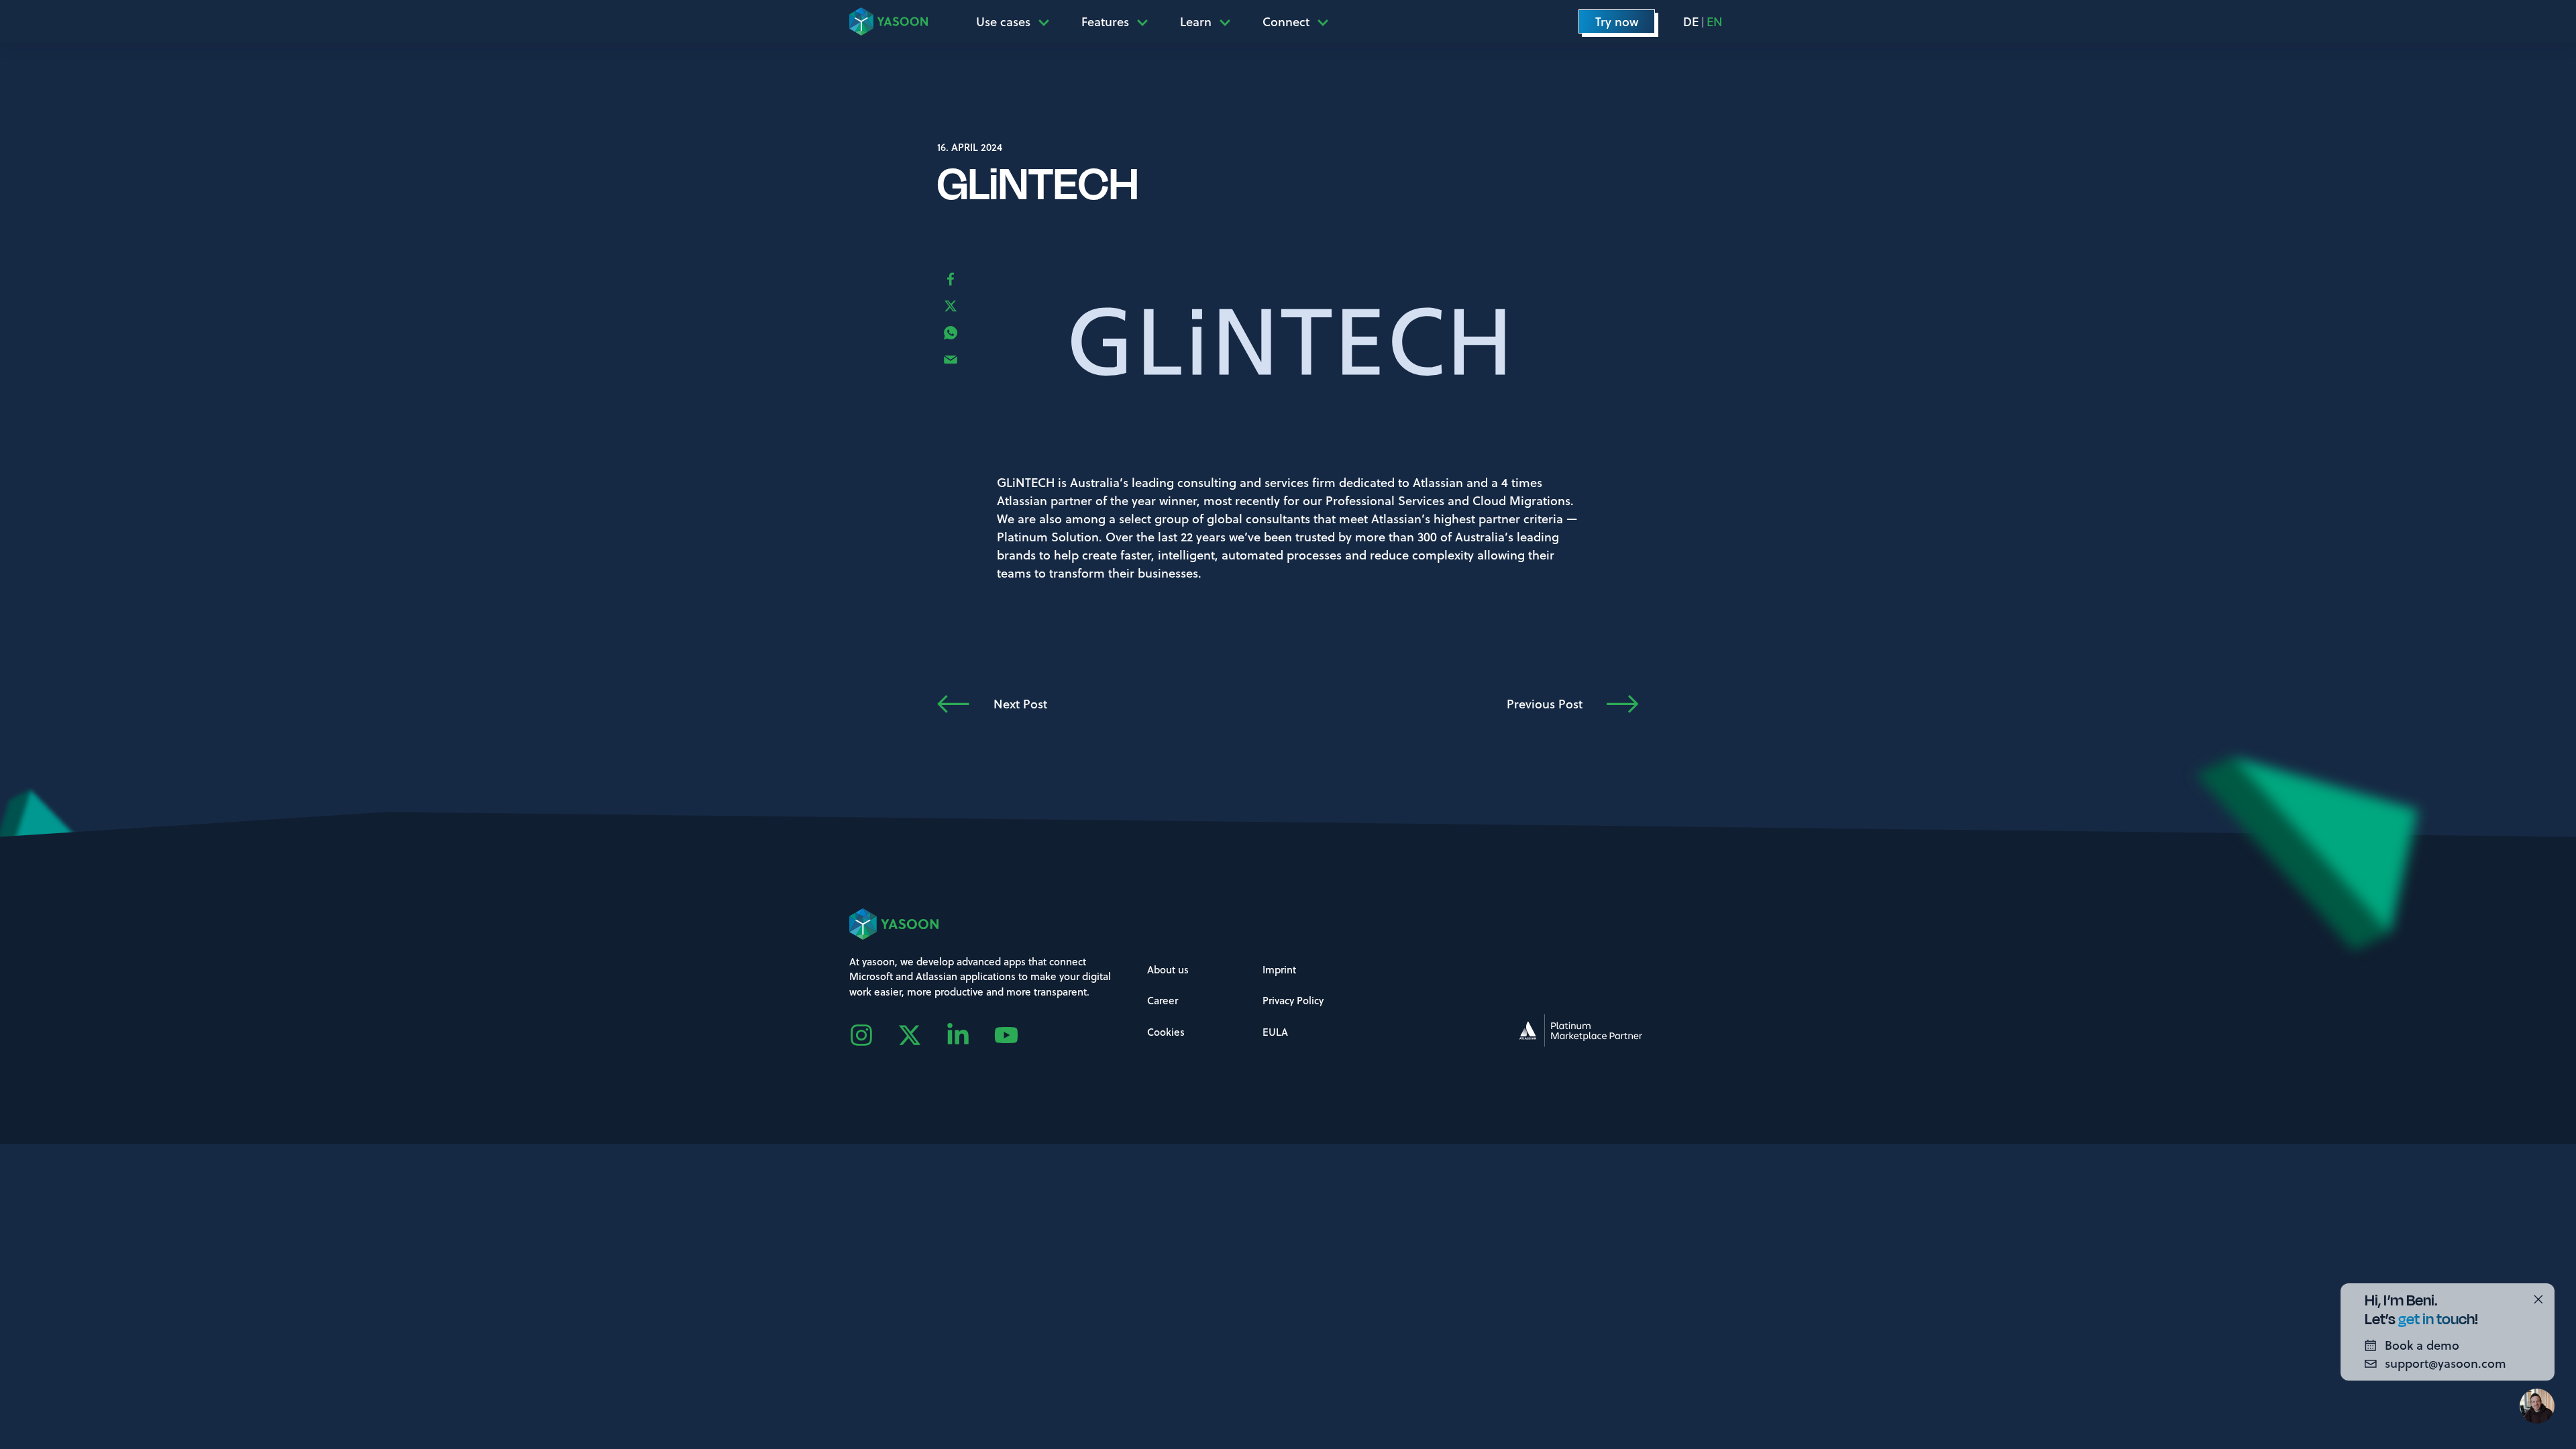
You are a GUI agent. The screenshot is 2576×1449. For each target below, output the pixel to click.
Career (1163, 1000)
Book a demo (2422, 1345)
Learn (1196, 21)
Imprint (1279, 969)
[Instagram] (873, 1035)
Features (1105, 21)
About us (1168, 969)
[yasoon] (889, 21)
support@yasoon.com (2446, 1363)
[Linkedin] (970, 1035)
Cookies (1166, 1032)
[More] (1048, 21)
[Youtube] (1018, 1035)
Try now (1617, 21)
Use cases (1003, 21)
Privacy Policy (1293, 1000)
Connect (1286, 21)
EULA (1275, 1032)
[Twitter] (922, 1035)
